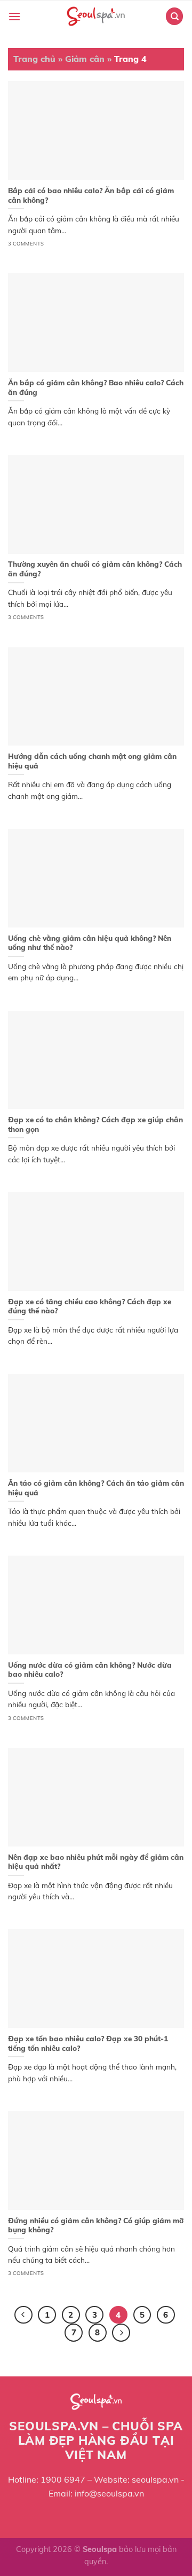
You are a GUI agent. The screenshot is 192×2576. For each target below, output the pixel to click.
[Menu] (14, 16)
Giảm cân (85, 59)
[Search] (174, 16)
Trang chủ (34, 59)
